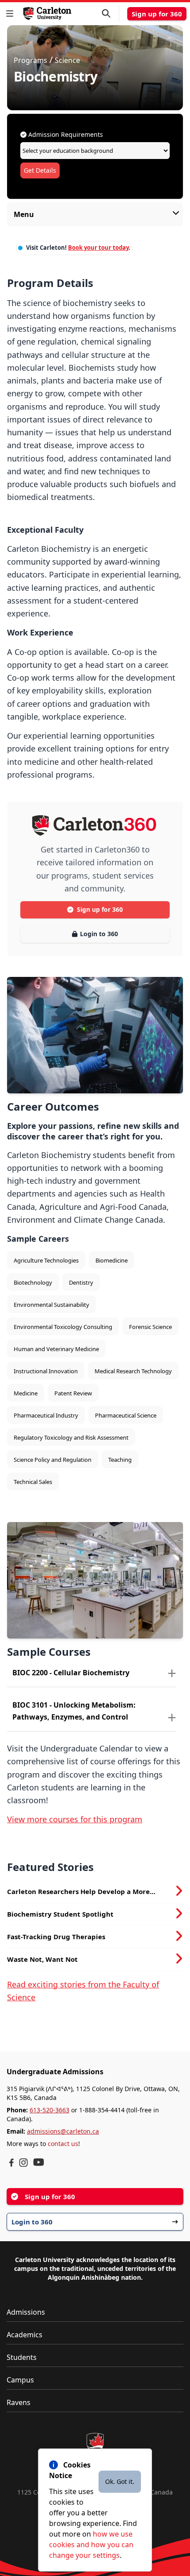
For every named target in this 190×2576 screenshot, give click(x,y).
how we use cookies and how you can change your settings (91, 2545)
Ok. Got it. (120, 2481)
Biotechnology (33, 1282)
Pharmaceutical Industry (46, 1415)
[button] (11, 14)
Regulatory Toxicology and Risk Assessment (71, 1437)
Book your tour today (98, 248)
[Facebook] (11, 2163)
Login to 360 (99, 934)
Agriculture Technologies (46, 1260)
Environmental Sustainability (51, 1305)
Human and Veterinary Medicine (56, 1349)
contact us (63, 2144)
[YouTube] (39, 2162)
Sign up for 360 (157, 14)
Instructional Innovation (46, 1371)
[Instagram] (23, 2163)
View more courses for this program (75, 1819)
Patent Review (73, 1393)
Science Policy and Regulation (53, 1460)
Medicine (26, 1393)
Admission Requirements (65, 134)
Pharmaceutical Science (126, 1415)
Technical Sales (33, 1482)
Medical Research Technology (133, 1371)
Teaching (120, 1460)
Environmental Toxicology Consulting (63, 1327)
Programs (30, 60)
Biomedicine (112, 1260)
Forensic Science (150, 1327)
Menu (24, 214)
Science (67, 60)
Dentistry (81, 1282)
